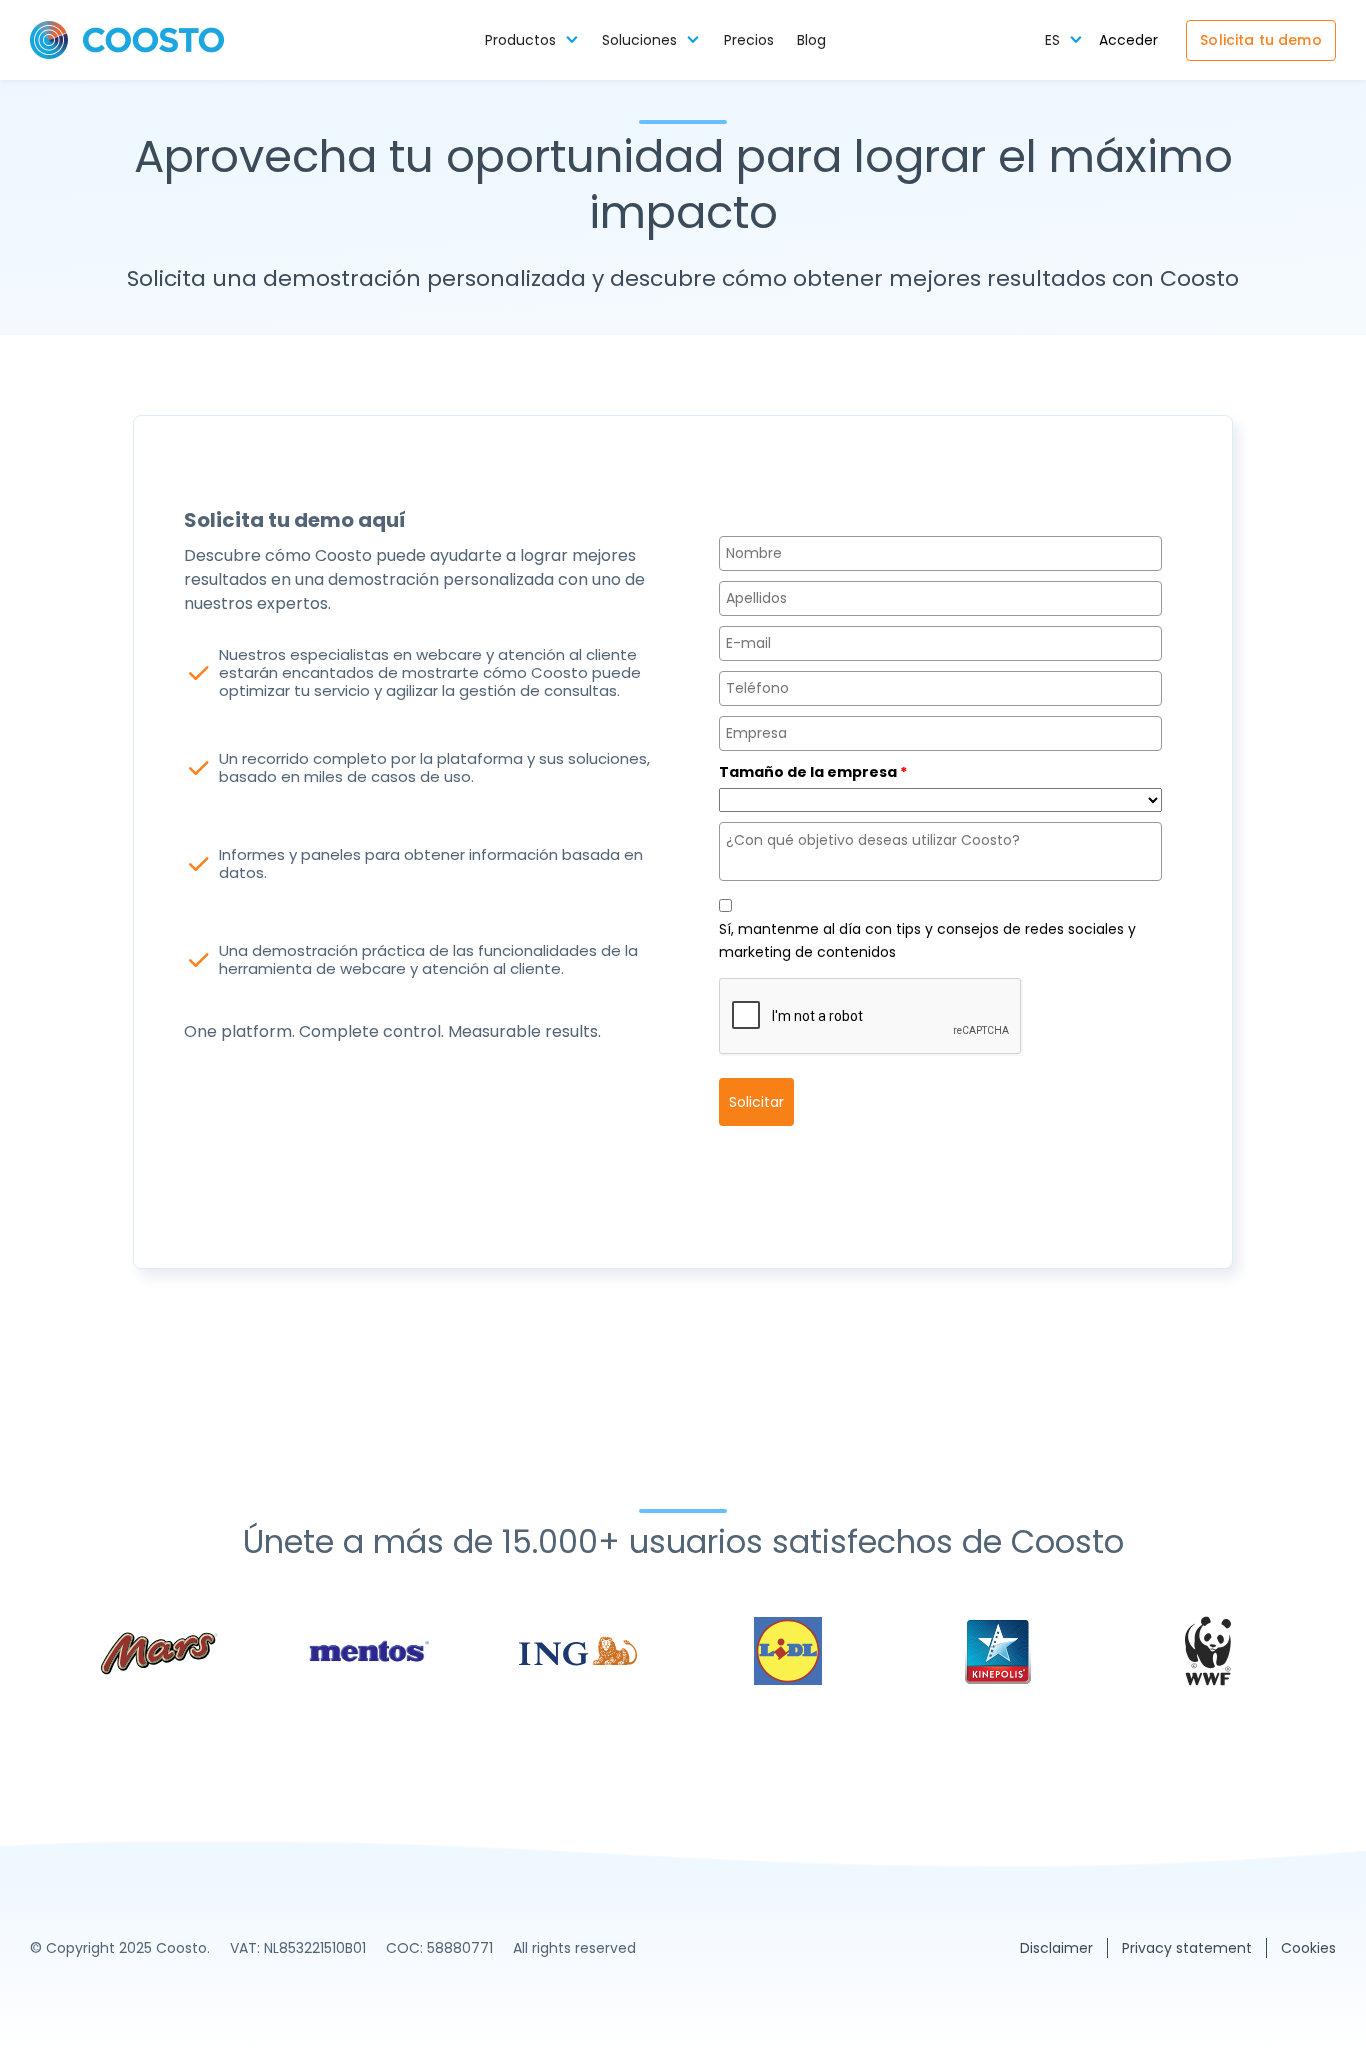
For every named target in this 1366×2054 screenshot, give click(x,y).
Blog (811, 40)
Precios (749, 40)
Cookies (1308, 1948)
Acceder (1128, 40)
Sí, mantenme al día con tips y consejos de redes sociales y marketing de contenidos (927, 940)
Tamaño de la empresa (813, 772)
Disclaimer (1056, 1948)
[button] (532, 40)
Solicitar (756, 1102)
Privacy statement (1187, 1948)
